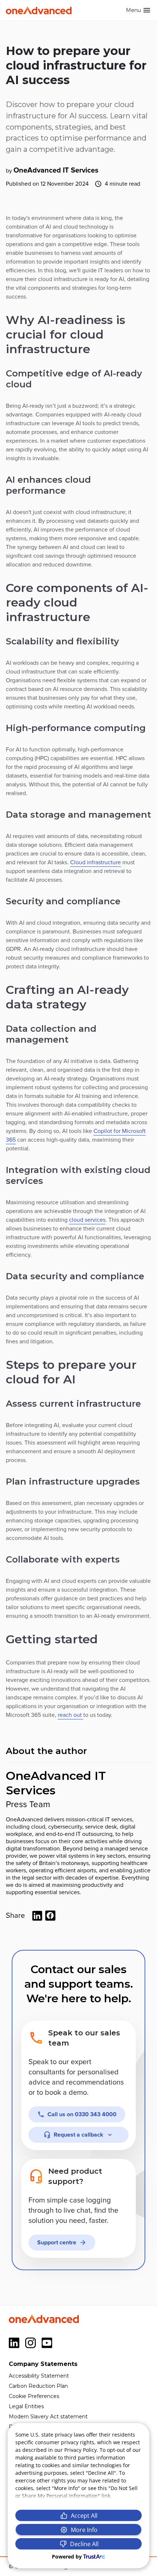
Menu (133, 10)
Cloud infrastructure (95, 862)
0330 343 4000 (82, 2114)
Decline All (84, 2544)
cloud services (87, 1220)
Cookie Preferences (34, 2396)
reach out (70, 1715)
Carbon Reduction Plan (38, 2386)
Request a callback (78, 2135)
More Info (84, 2530)
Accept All (84, 2516)
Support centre (57, 2243)
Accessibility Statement (39, 2376)
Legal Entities (26, 2406)
